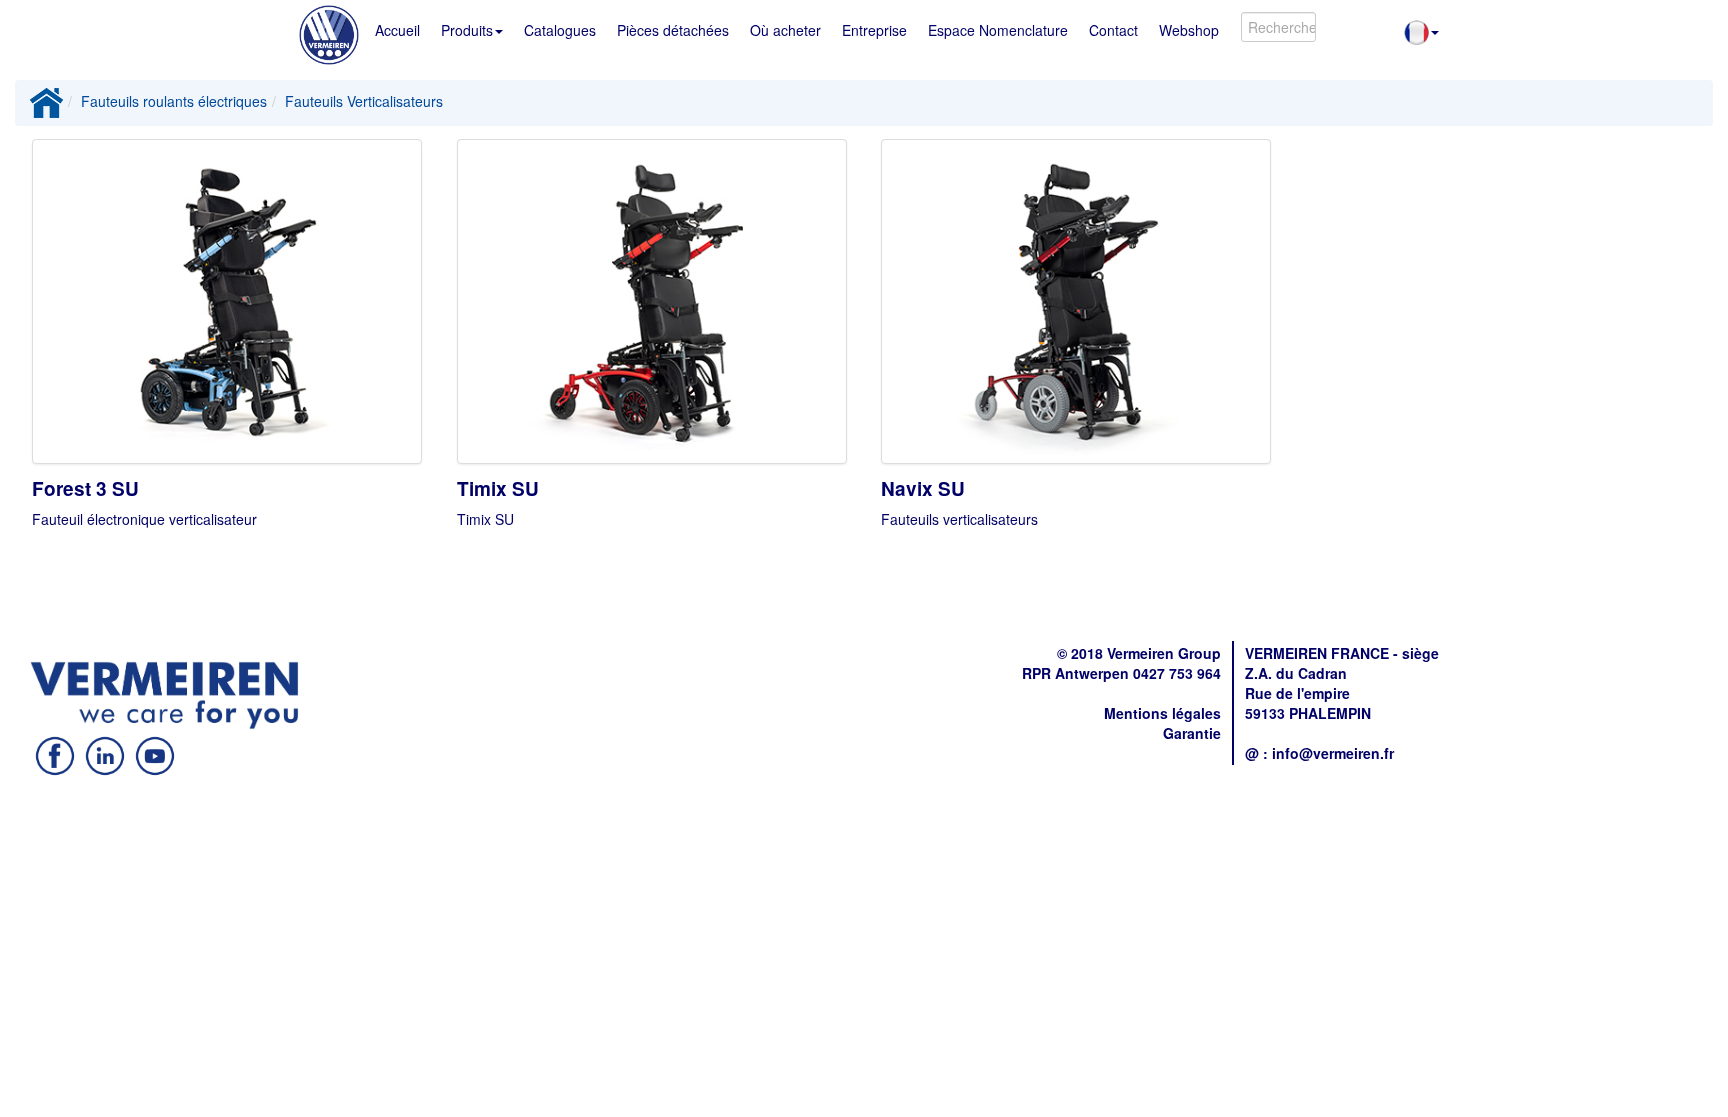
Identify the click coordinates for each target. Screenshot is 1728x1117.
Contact (1113, 30)
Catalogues (560, 30)
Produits (467, 30)
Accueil (397, 30)
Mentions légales (1162, 713)
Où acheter (785, 30)
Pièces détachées (673, 30)
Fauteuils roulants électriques (174, 101)
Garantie (1192, 733)
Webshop (1189, 30)
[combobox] (1278, 27)
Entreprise (874, 30)
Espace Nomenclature (998, 30)
